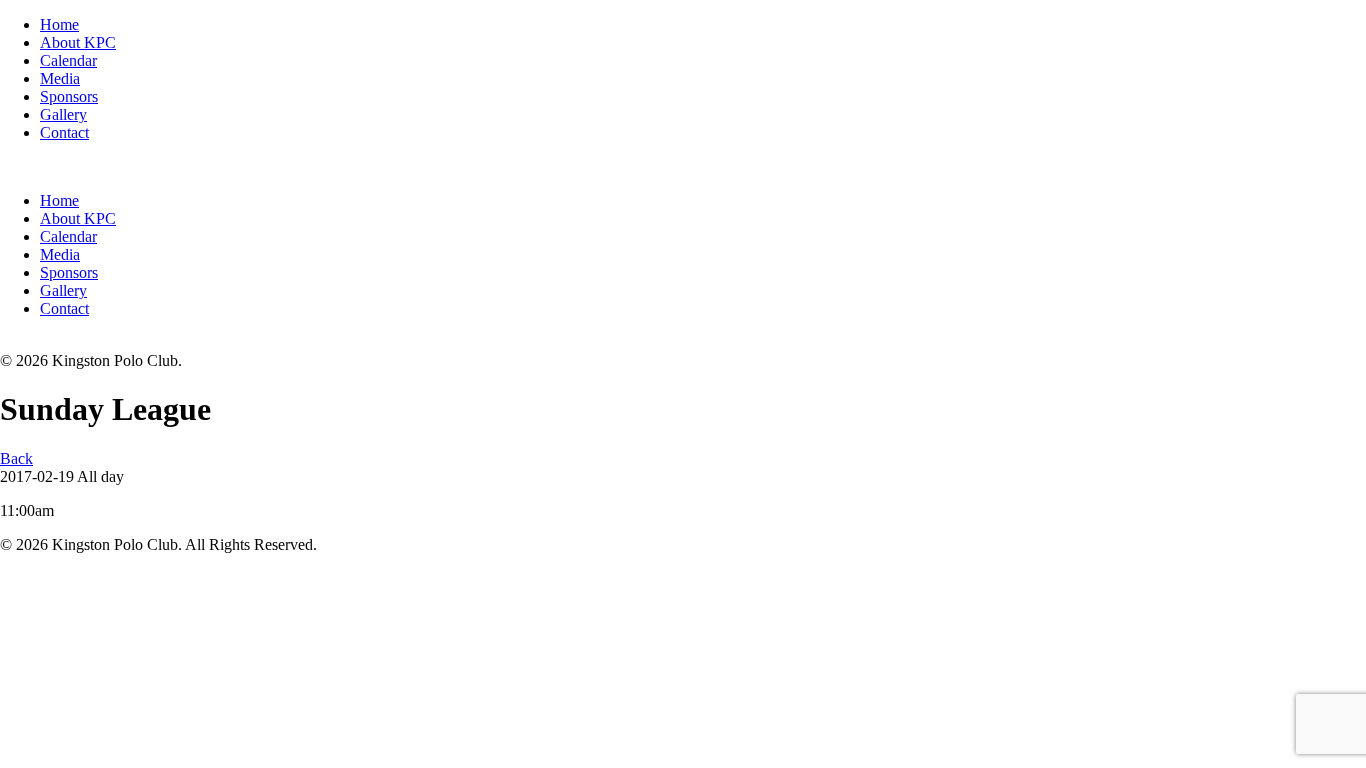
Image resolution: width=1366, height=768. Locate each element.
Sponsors (69, 96)
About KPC (78, 42)
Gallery (63, 114)
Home (59, 24)
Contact (64, 132)
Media (60, 78)
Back (16, 458)
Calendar (68, 60)
